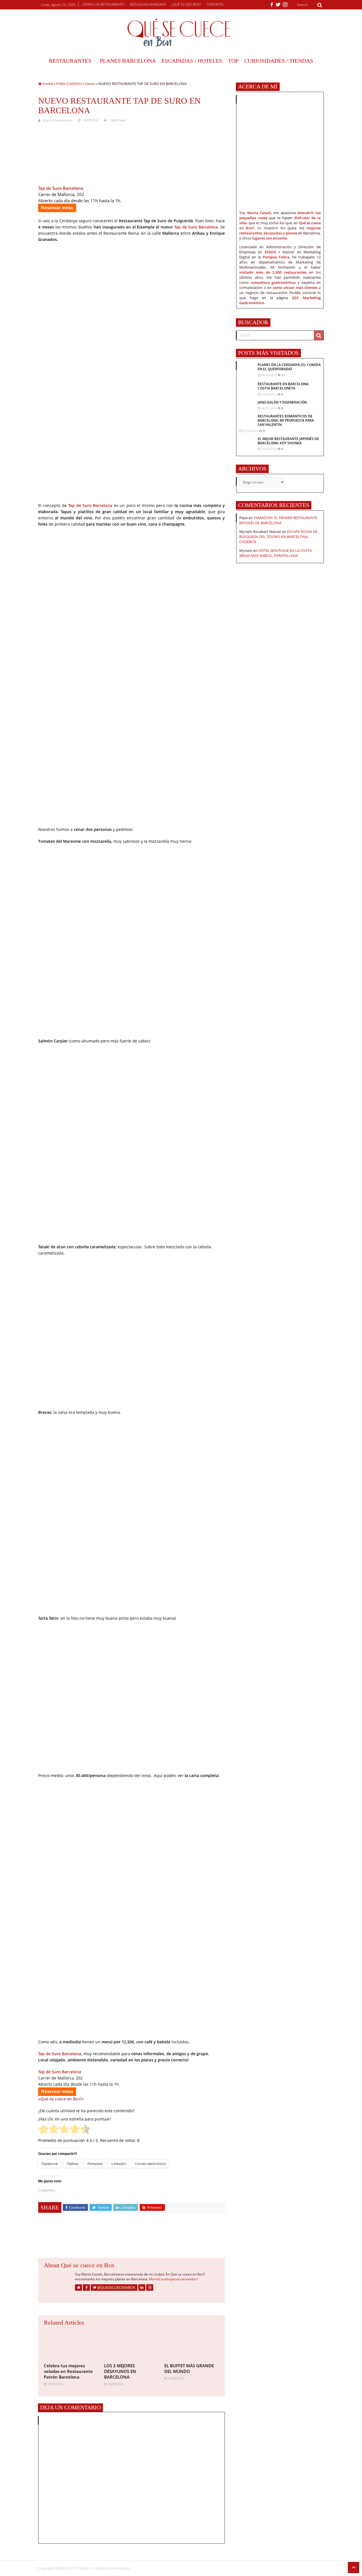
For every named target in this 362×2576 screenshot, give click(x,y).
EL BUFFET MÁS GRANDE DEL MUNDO (189, 2368)
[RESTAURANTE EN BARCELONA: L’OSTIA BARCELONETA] (247, 387)
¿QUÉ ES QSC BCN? (186, 4)
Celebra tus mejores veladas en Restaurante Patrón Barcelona (68, 2371)
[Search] (320, 5)
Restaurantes (70, 61)
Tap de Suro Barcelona (196, 227)
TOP (233, 61)
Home (47, 84)
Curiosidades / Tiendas (279, 61)
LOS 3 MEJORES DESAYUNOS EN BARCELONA (120, 2371)
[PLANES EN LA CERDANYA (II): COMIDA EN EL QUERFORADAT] (247, 371)
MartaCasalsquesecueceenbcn (173, 2279)
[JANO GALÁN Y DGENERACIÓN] (247, 403)
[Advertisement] (132, 2238)
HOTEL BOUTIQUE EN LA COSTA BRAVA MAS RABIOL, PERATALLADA (275, 553)
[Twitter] (278, 5)
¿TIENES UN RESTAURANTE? (103, 4)
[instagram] (285, 5)
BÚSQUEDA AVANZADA (148, 4)
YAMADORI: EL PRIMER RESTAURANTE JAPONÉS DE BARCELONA (278, 520)
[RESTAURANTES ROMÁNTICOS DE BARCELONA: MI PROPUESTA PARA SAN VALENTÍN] (247, 420)
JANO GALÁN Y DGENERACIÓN (282, 402)
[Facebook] (272, 5)
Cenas (90, 84)
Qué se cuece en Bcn (58, 120)
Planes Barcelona (128, 61)
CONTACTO (215, 4)
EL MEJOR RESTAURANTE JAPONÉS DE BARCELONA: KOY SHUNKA (288, 441)
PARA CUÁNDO (69, 84)
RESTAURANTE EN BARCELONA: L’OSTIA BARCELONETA (283, 386)
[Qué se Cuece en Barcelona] (181, 32)
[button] (67, 156)
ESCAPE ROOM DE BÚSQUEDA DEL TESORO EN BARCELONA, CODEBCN (278, 537)
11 (283, 375)
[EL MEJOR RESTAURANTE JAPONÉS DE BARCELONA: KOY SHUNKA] (247, 442)
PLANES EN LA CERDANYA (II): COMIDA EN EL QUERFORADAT (289, 367)
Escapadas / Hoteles (192, 61)
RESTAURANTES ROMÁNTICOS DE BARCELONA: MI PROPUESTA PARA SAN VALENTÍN (286, 420)
